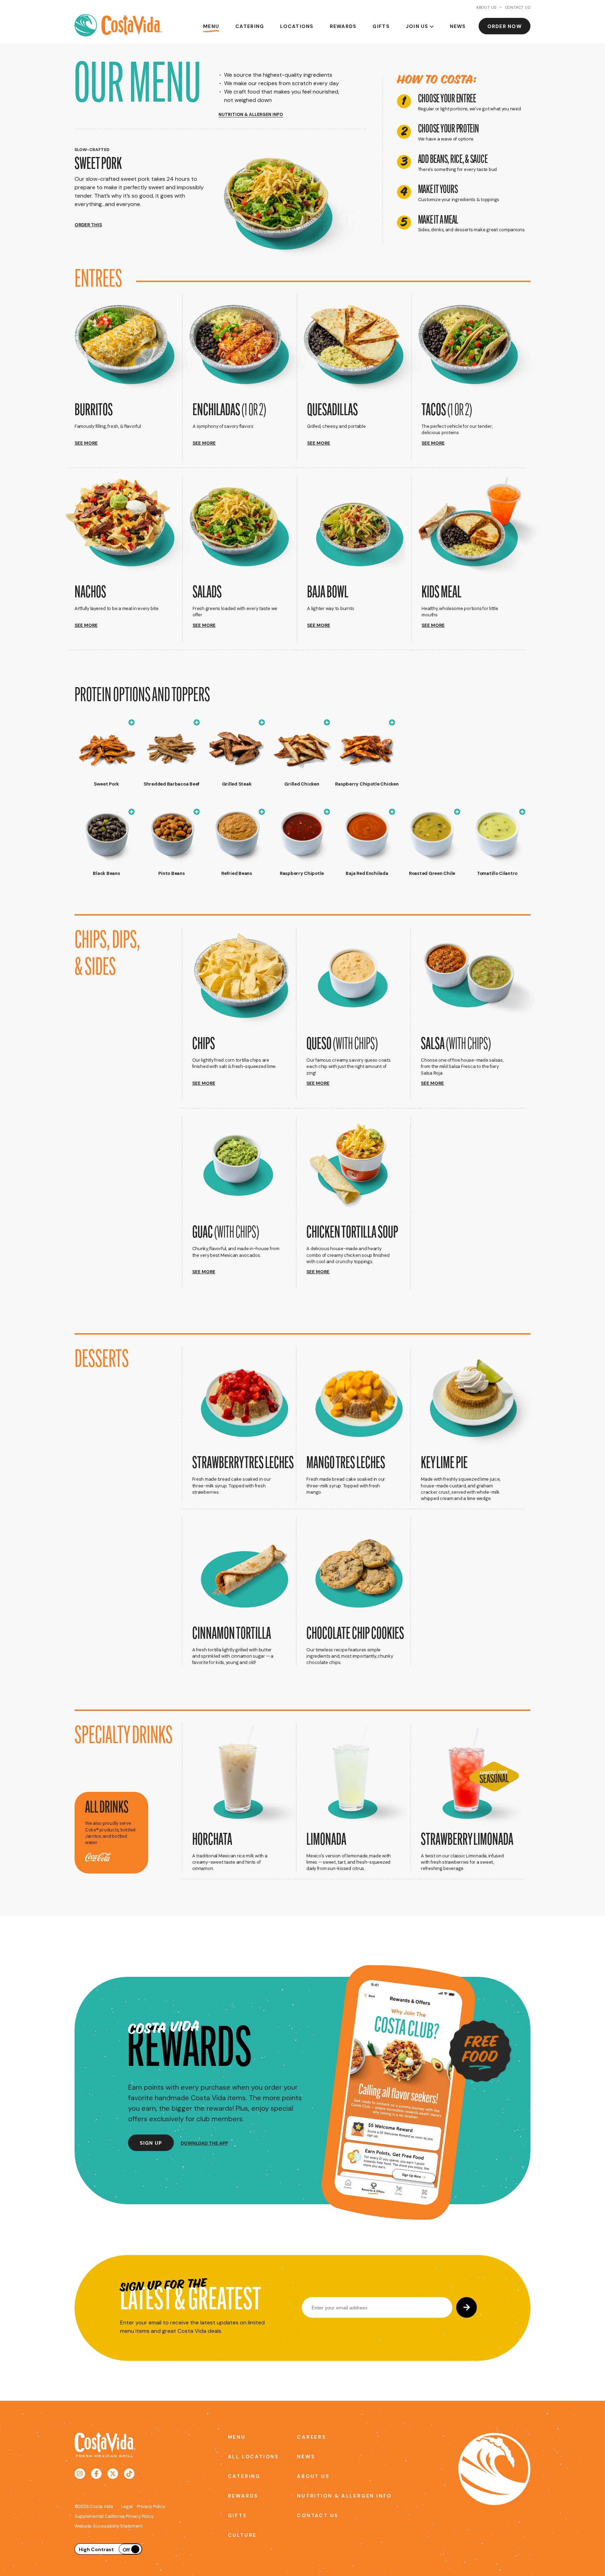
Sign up (151, 2143)
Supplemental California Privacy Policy (114, 2516)
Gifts (381, 26)
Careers (311, 2437)
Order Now (505, 26)
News (458, 26)
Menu (211, 26)
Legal (127, 2506)
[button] (132, 374)
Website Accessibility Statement (109, 2526)
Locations (297, 26)
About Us (486, 7)
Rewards (343, 26)
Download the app (204, 2143)
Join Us (417, 26)
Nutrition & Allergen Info (321, 2496)
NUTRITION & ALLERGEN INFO (251, 115)
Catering (250, 26)
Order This (88, 225)
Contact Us (518, 7)
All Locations (252, 2457)
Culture (242, 2535)
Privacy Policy (151, 2506)
